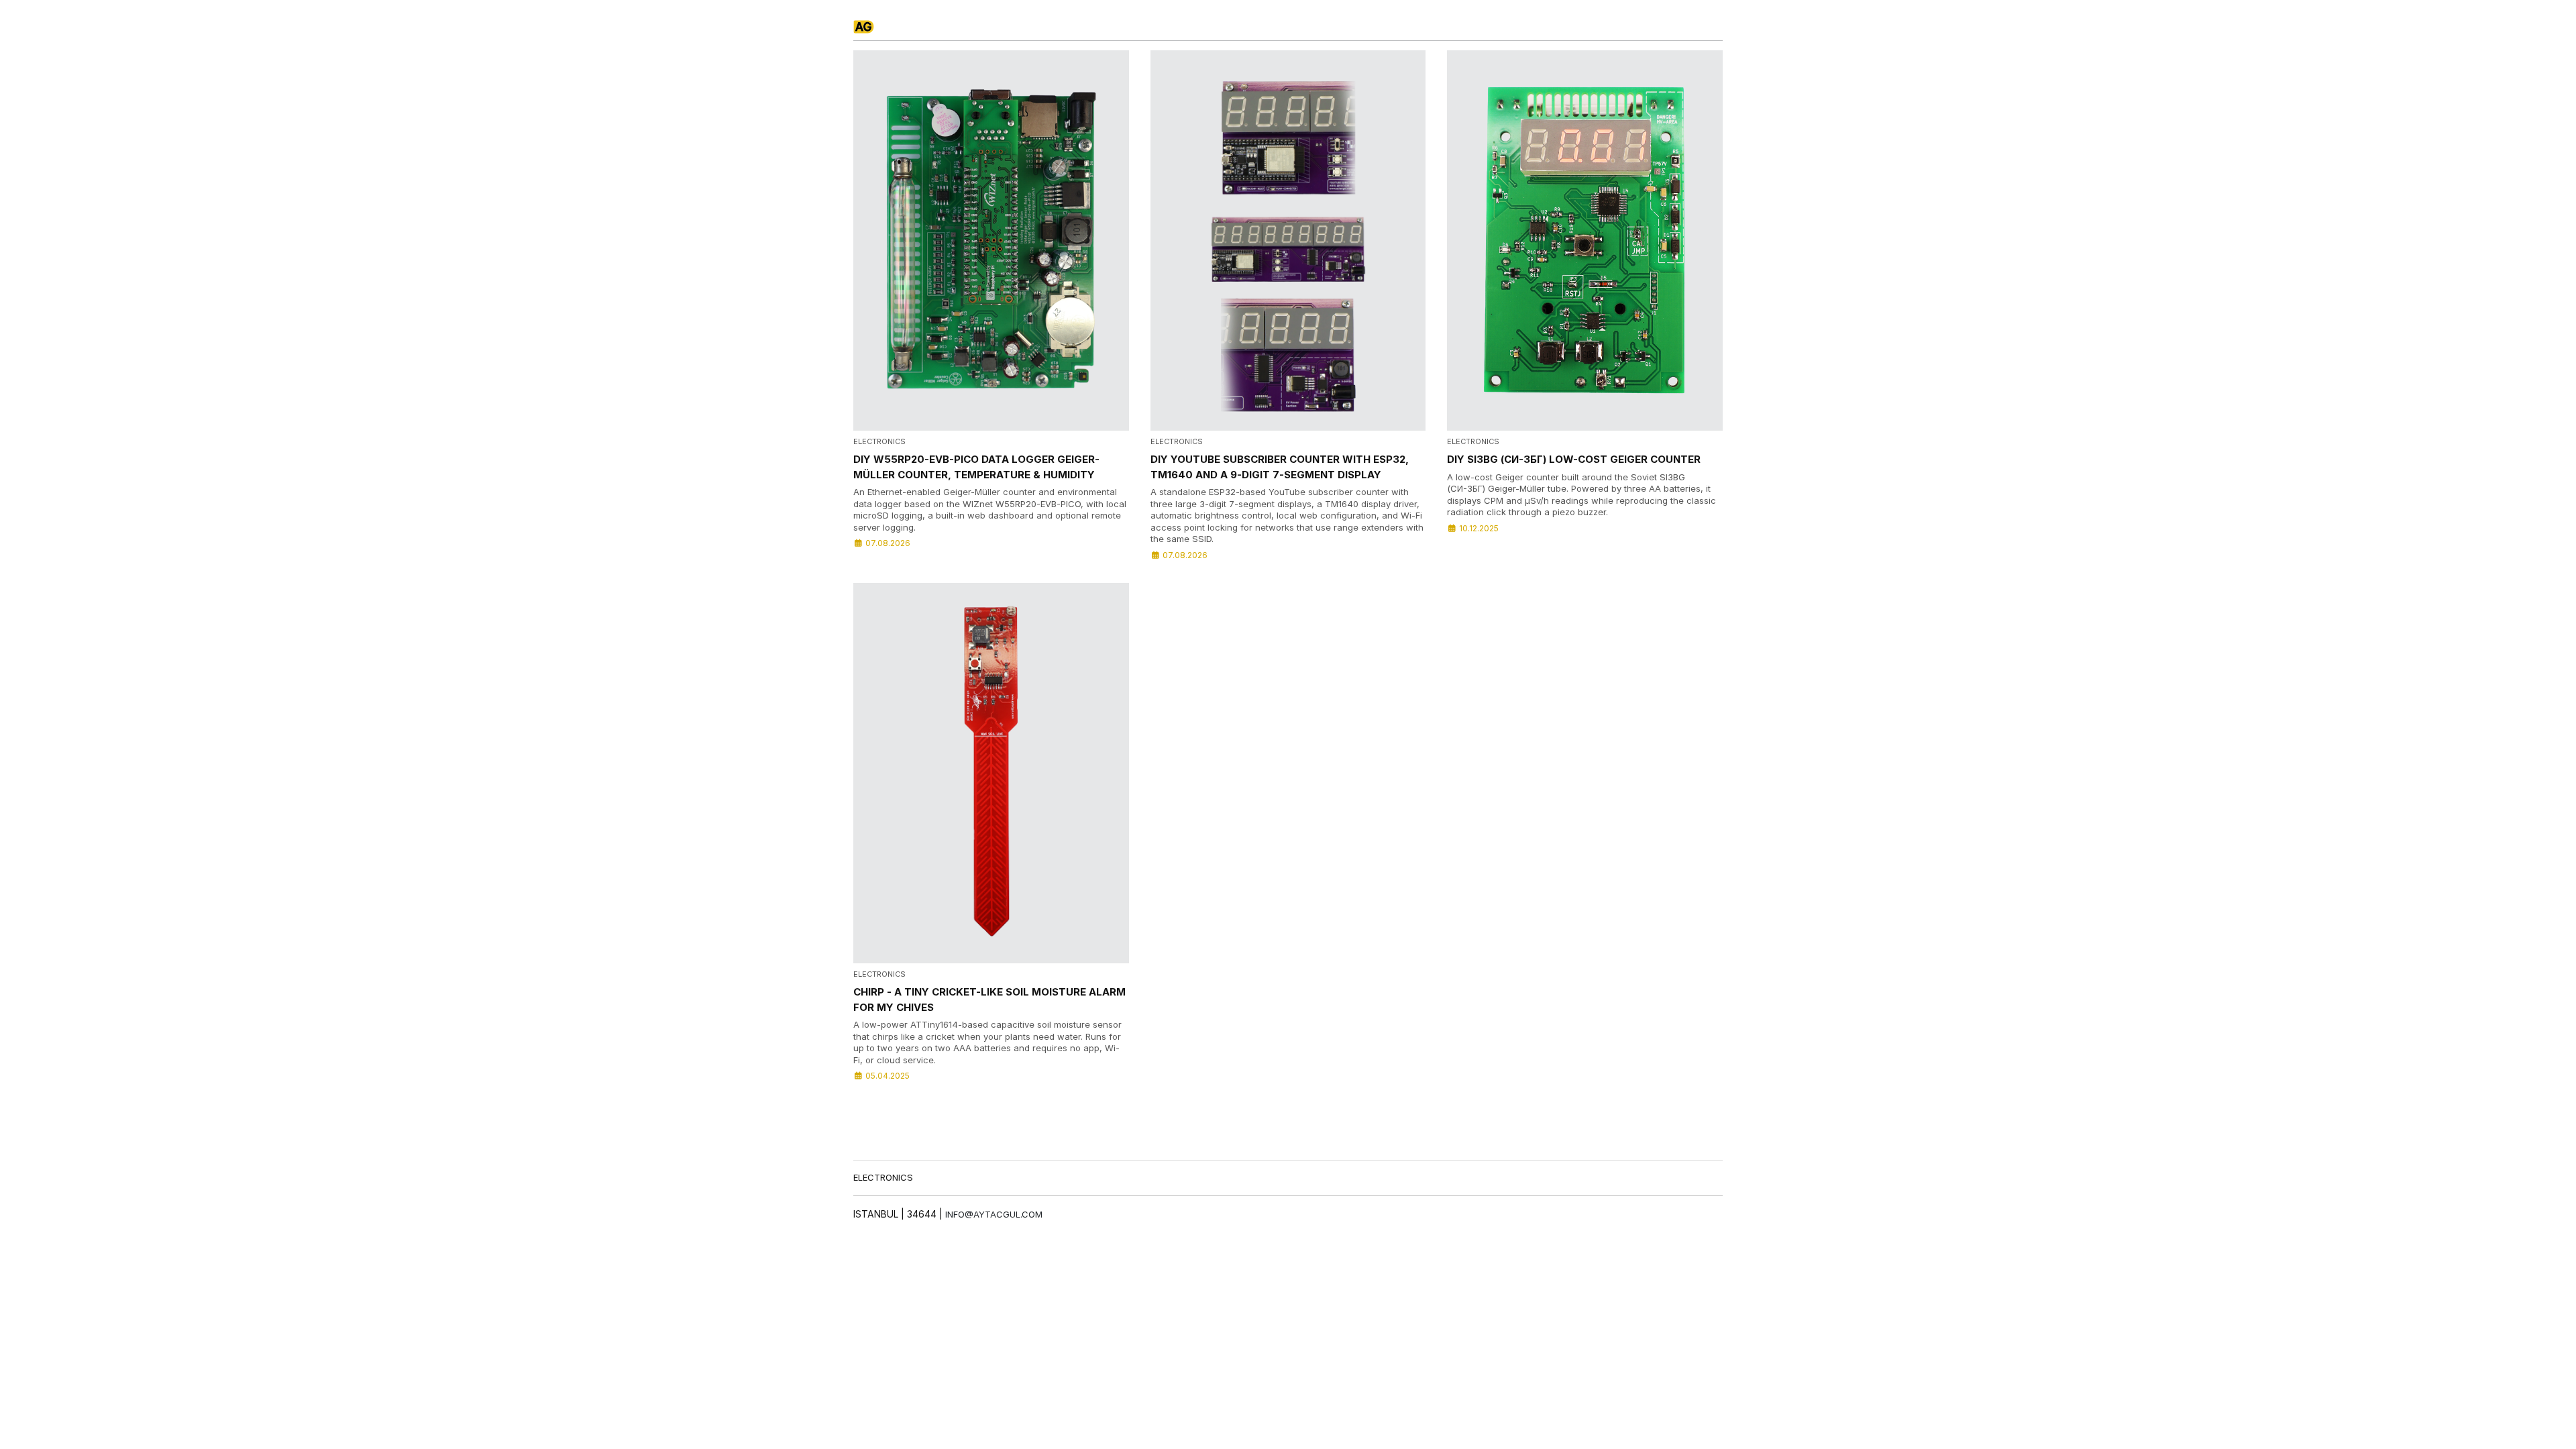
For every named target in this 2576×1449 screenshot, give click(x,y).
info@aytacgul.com (994, 1214)
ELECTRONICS (883, 1177)
